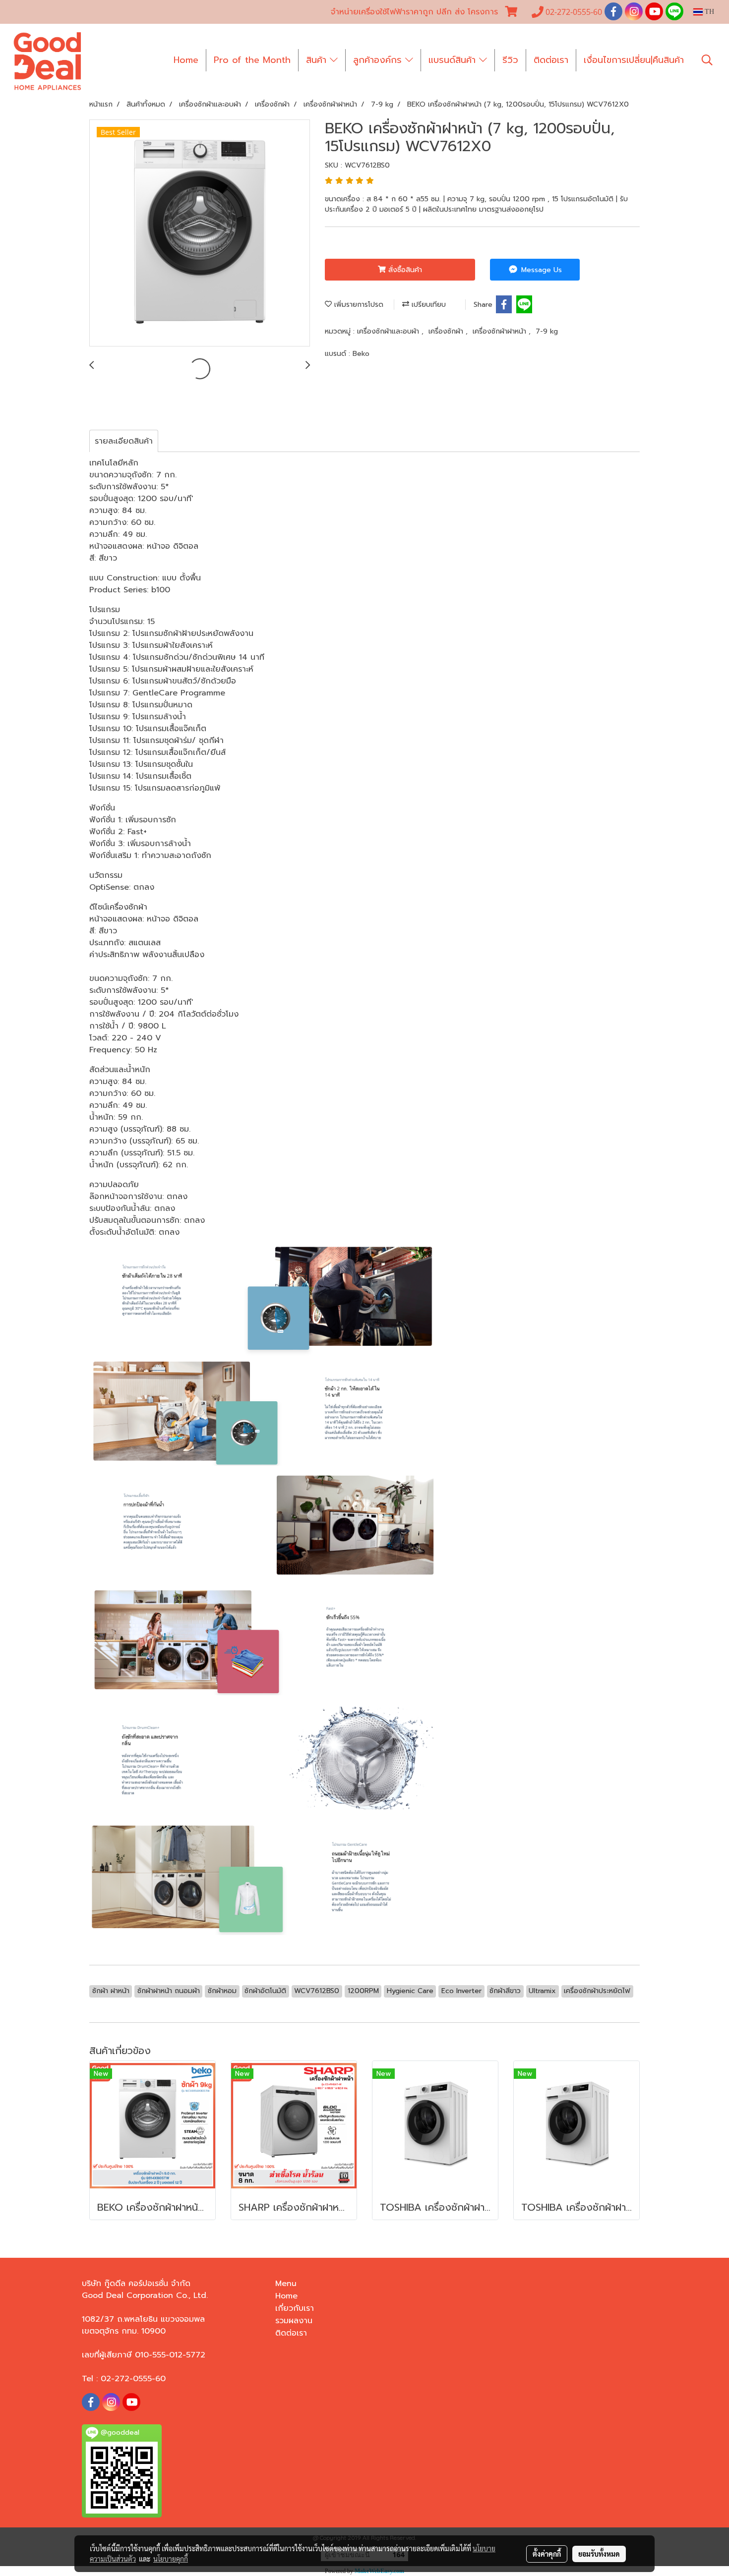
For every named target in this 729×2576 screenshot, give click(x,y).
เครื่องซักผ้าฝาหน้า (501, 331)
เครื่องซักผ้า (447, 331)
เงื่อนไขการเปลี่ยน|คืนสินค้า (634, 60)
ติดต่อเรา (551, 60)
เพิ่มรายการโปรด (358, 305)
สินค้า (318, 60)
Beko (361, 354)
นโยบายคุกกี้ (171, 2559)
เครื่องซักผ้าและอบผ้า (389, 331)
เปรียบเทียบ (427, 305)
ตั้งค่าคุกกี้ (547, 2554)
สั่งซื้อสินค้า (404, 270)
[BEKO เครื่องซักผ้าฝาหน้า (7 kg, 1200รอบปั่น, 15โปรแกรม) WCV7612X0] (200, 233)
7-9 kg (547, 331)
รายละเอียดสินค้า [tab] (124, 441)
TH (708, 12)
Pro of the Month (252, 60)
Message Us (540, 270)
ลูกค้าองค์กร (379, 60)
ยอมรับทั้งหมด (599, 2554)
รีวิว (510, 60)
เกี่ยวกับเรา (295, 2308)
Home (186, 60)
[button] (707, 60)
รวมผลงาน (294, 2321)
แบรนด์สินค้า (454, 60)
